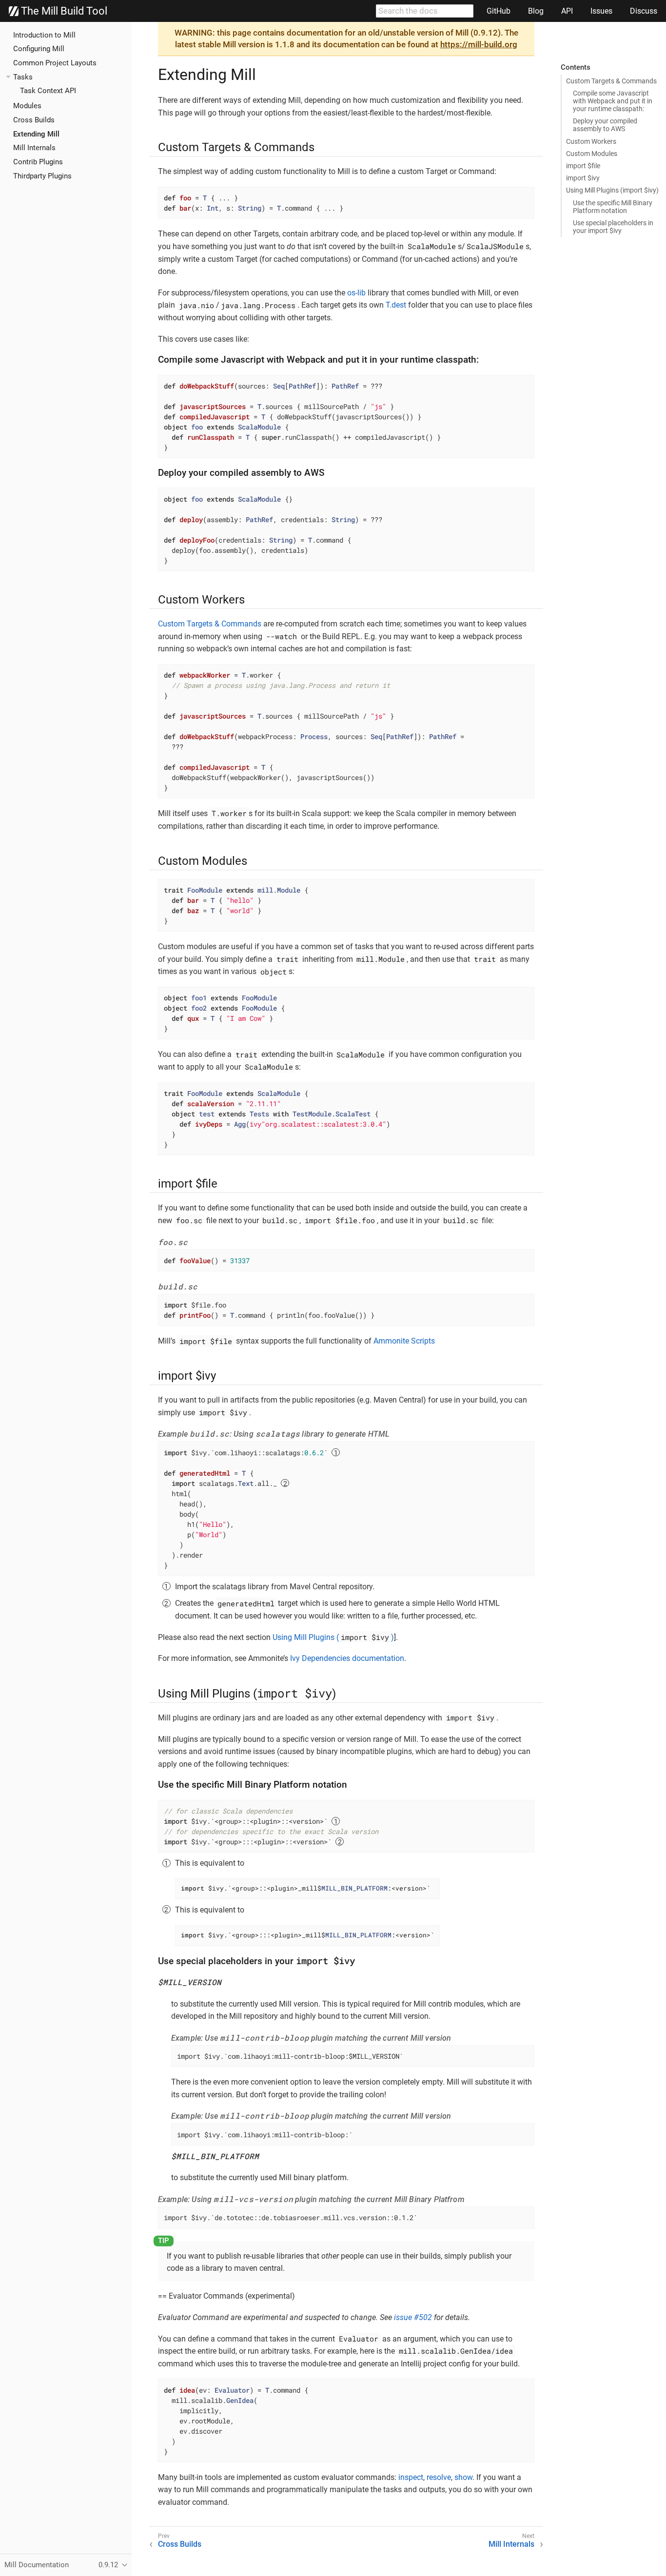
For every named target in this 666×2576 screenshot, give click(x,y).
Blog (536, 11)
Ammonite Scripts (404, 1341)
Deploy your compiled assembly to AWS (605, 125)
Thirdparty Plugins (42, 176)
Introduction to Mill (44, 35)
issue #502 (413, 2317)
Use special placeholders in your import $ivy (613, 227)
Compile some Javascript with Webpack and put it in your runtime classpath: (613, 101)
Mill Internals (34, 148)
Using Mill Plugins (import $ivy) (612, 190)
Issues (601, 11)
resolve (439, 2477)
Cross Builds (34, 120)
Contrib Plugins (38, 162)
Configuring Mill (39, 49)
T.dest (396, 305)
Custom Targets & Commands (611, 81)
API (567, 11)
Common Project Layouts (55, 63)
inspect (411, 2477)
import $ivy (583, 178)
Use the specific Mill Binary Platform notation (613, 207)
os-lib (356, 293)
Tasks (23, 77)
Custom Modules (592, 154)
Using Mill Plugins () (333, 1637)
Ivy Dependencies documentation (347, 1658)
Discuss (644, 11)
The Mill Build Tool (63, 11)
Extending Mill (36, 134)
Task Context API (48, 91)
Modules (27, 106)
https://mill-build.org (479, 44)
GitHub (499, 11)
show (463, 2477)
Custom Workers (591, 141)
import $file (583, 166)
